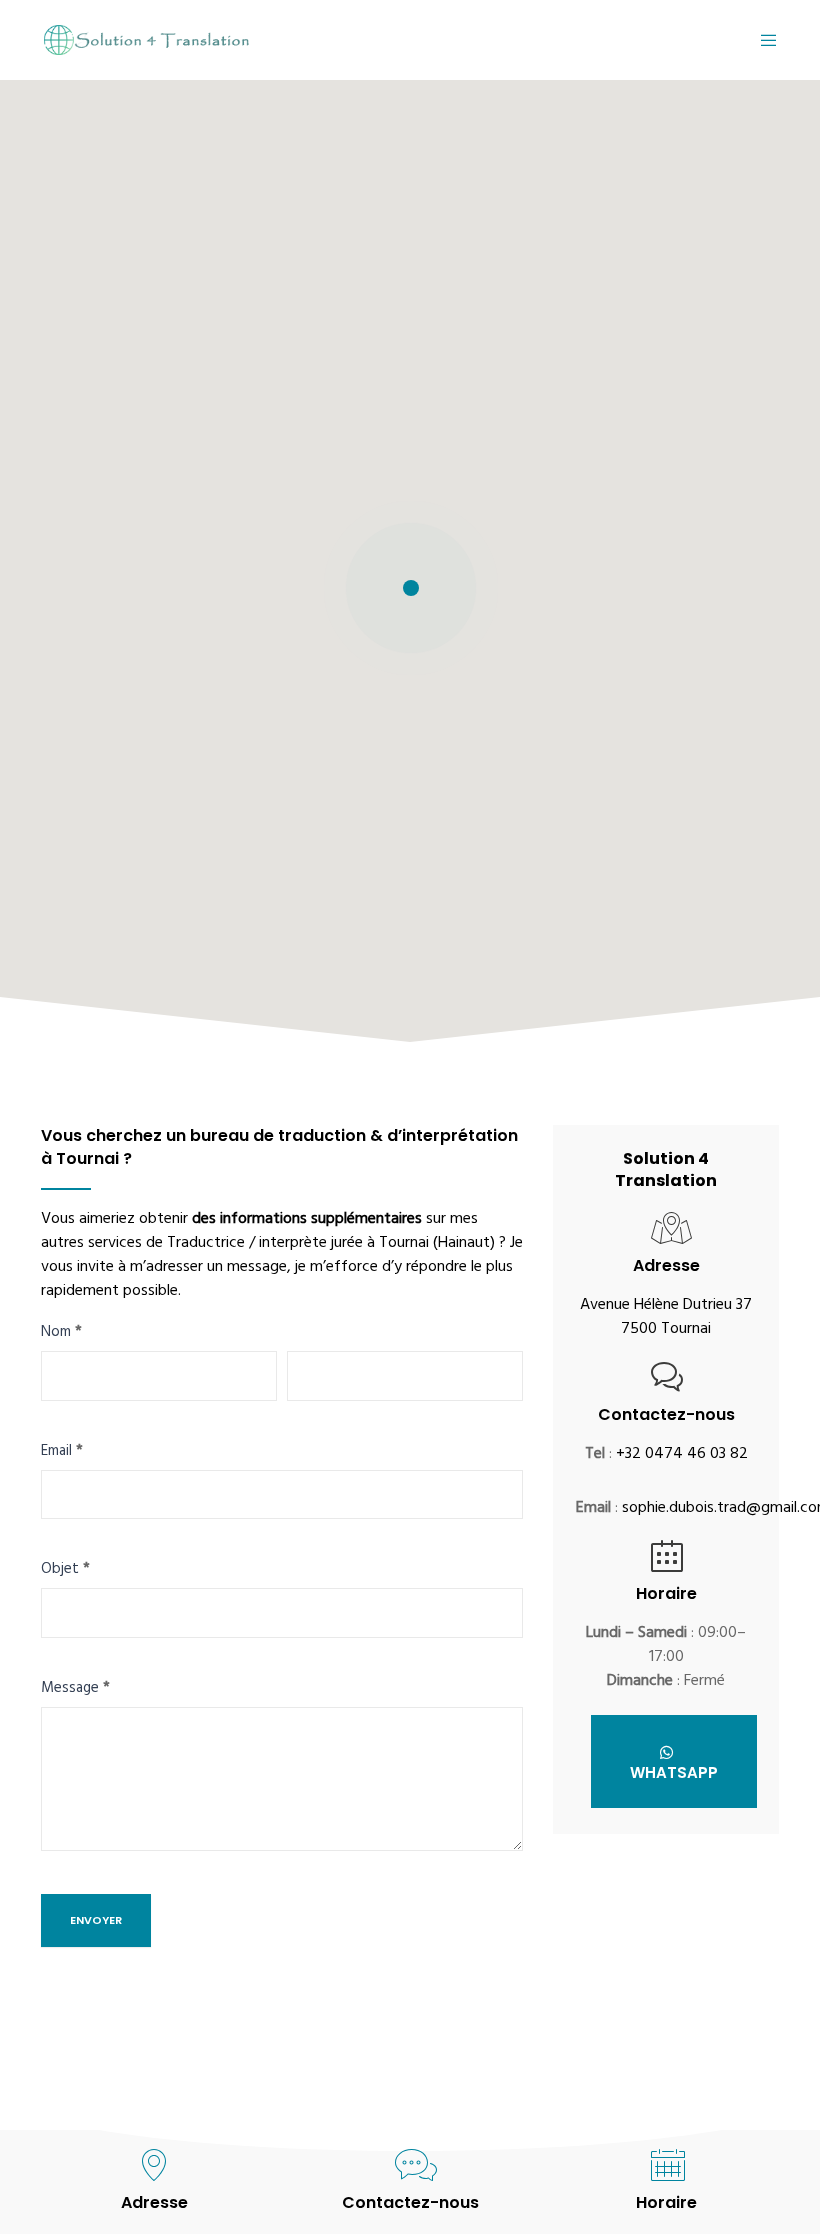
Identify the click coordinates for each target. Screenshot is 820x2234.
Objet (65, 1572)
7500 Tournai (666, 1330)
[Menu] (761, 40)
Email (62, 1454)
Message (75, 1691)
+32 (630, 1455)
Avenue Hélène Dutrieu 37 (666, 1306)
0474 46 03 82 (696, 1455)
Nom (61, 1335)
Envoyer (96, 1920)
